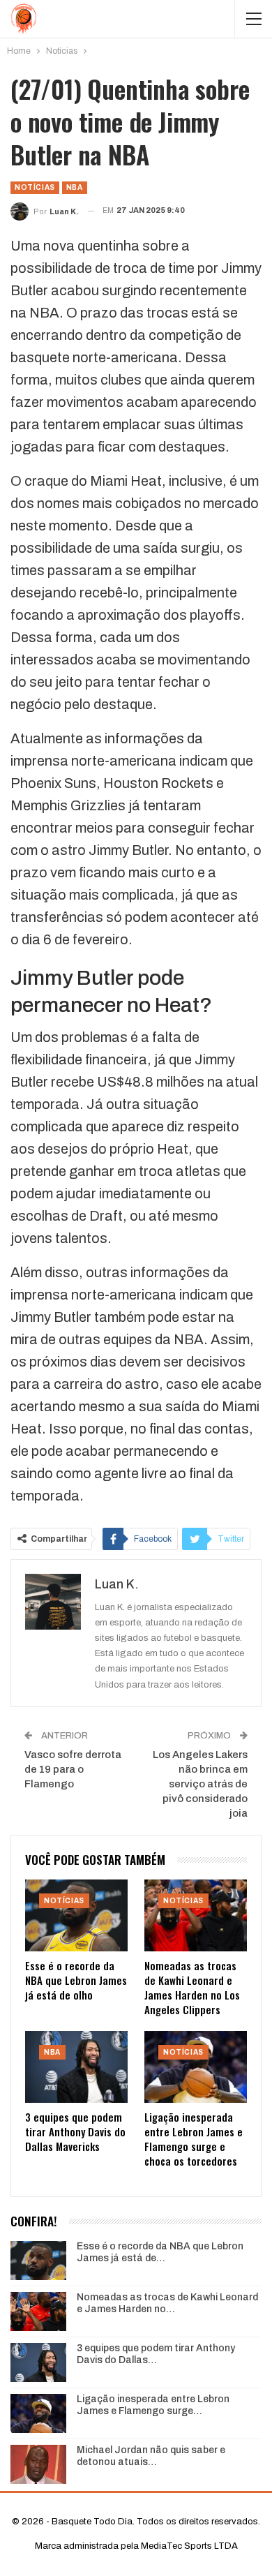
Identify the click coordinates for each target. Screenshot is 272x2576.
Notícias (35, 187)
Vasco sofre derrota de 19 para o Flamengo (73, 1769)
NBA (75, 187)
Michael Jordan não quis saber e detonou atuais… (151, 2456)
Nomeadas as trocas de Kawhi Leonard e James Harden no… (167, 2303)
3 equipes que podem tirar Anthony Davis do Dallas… (156, 2354)
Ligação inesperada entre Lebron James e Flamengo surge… (153, 2405)
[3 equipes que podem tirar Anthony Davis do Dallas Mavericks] (76, 2067)
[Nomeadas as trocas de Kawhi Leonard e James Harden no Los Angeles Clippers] (196, 1915)
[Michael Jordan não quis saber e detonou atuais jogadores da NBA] (38, 2464)
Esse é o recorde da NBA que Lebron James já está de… (160, 2252)
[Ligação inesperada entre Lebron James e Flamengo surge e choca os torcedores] (196, 2067)
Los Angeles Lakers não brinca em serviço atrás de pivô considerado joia (200, 1784)
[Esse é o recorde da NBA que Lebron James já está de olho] (76, 1915)
